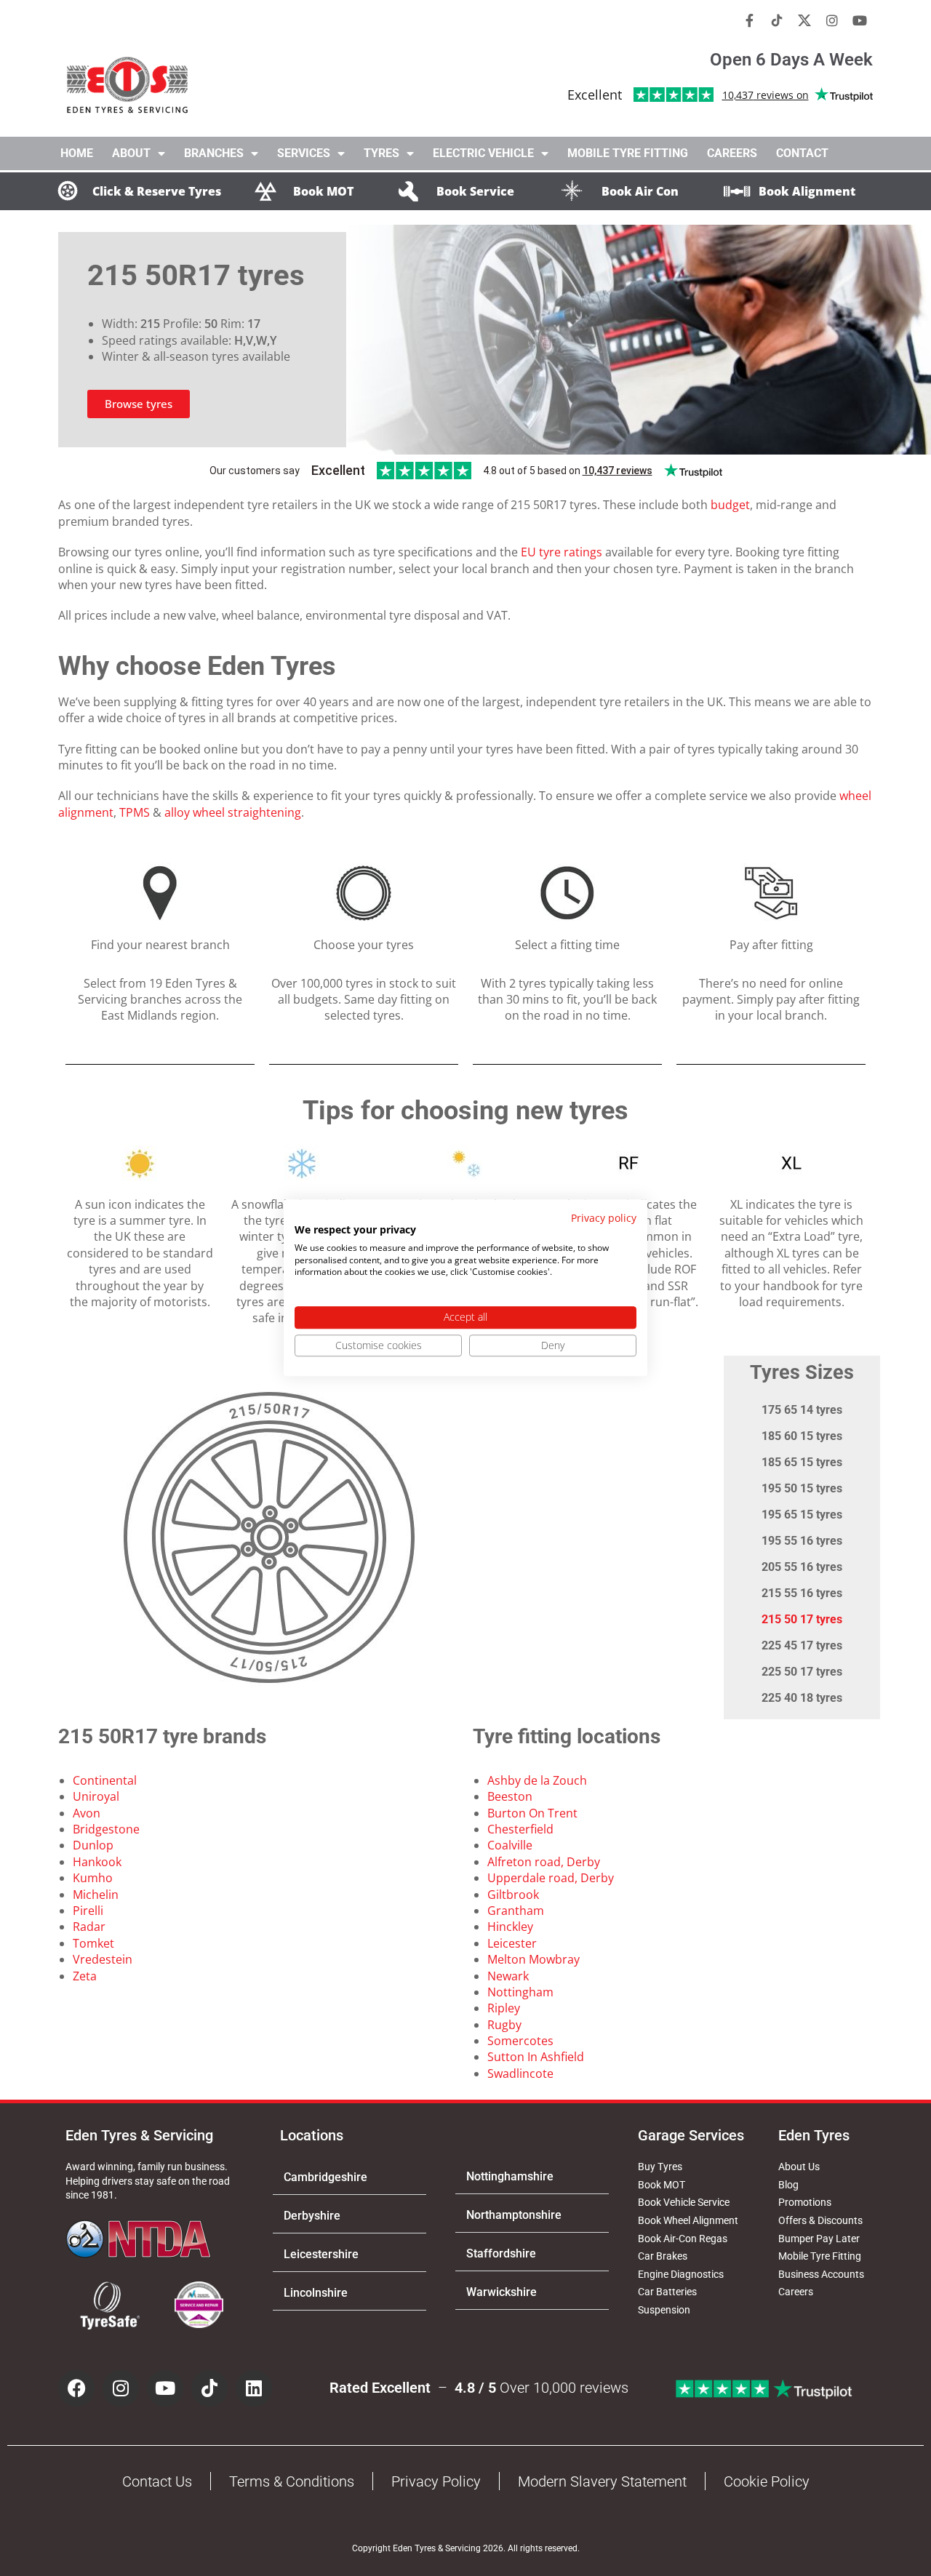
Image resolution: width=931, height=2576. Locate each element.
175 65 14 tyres (802, 1410)
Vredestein (103, 1959)
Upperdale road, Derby (551, 1878)
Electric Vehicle (483, 153)
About (131, 153)
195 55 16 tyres (802, 1541)
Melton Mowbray (534, 1959)
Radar (89, 1927)
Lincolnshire (316, 2293)
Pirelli (88, 1911)
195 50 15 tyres (802, 1488)
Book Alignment (807, 191)
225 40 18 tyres (802, 1698)
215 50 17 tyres (802, 1619)
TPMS (135, 812)
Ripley (504, 2008)
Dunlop (93, 1845)
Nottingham (520, 1992)
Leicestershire (321, 2254)
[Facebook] (76, 2388)
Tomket (93, 1943)
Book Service (475, 191)
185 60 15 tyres (802, 1436)
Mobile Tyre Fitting (628, 153)
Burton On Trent (532, 1813)
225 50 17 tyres (802, 1672)
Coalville (510, 1845)
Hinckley (510, 1927)
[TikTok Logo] (777, 20)
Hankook (97, 1862)
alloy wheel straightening (233, 812)
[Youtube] (860, 20)
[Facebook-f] (749, 20)
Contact (802, 153)
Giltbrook (513, 1895)
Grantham (516, 1911)
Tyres (381, 153)
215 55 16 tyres (802, 1593)
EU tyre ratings (562, 552)
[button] (349, 2177)
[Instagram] (832, 20)
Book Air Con (640, 191)
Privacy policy (604, 1218)
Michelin (96, 1895)
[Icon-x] (804, 20)
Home (77, 153)
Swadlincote (520, 2073)
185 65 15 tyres (802, 1462)
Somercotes (520, 2041)
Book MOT (323, 191)
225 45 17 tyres (802, 1645)
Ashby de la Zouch (537, 1780)
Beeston (510, 1796)
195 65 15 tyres (802, 1515)
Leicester (512, 1943)
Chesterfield (520, 1829)
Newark (508, 1976)
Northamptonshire (514, 2215)
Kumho (93, 1878)
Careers (732, 153)
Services (304, 153)
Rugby (504, 2025)
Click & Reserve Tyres (157, 191)
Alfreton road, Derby (544, 1862)
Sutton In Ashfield (536, 2057)
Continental (105, 1780)
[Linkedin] (254, 2388)
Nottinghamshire (510, 2176)
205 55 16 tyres (802, 1567)
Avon (87, 1813)
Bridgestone (106, 1829)
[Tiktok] (209, 2388)
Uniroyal (96, 1796)
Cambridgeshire (325, 2177)
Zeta (85, 1976)
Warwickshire (502, 2292)
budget (730, 505)
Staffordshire (501, 2253)
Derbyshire (312, 2216)
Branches (214, 153)
